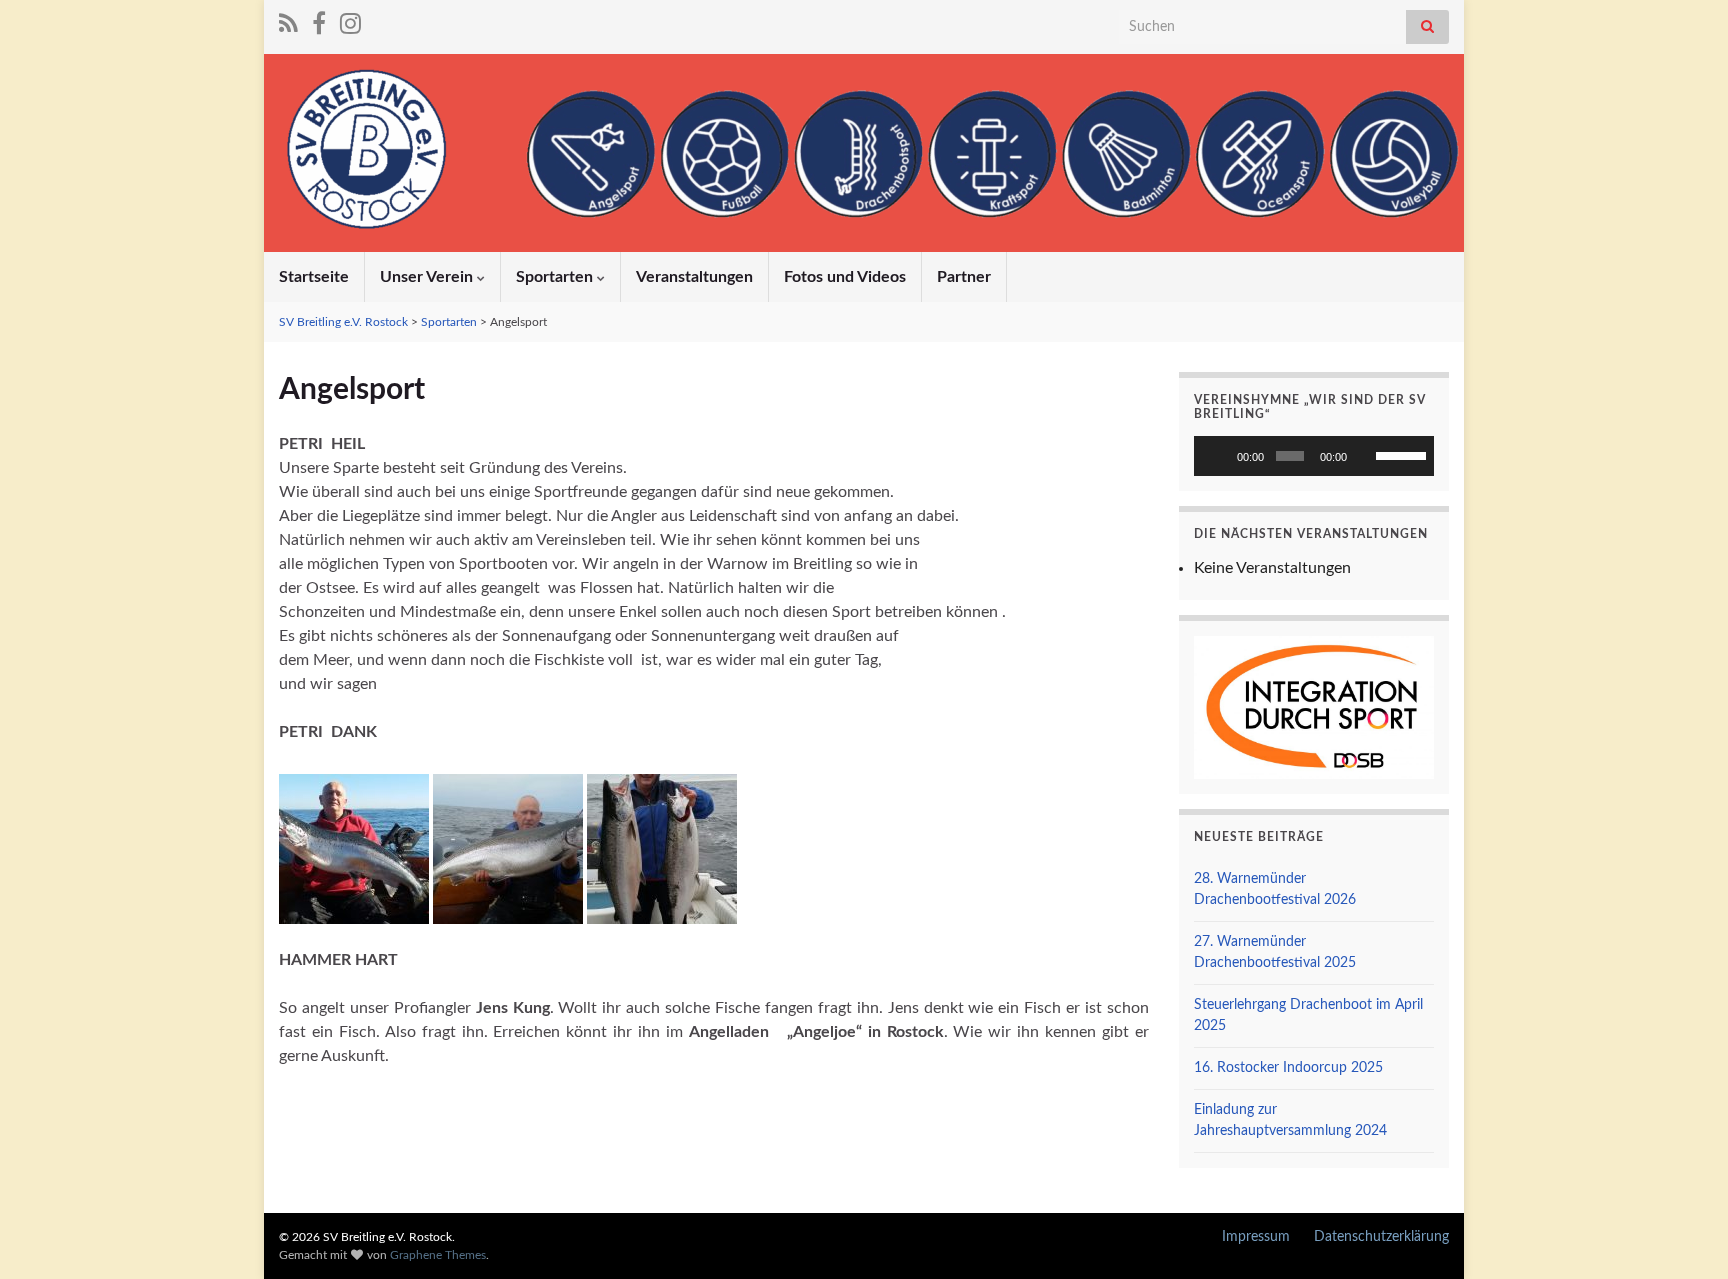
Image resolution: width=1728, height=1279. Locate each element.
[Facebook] (319, 22)
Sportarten (556, 277)
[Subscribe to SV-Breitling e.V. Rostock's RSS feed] (288, 22)
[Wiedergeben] (1220, 456)
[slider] (1400, 454)
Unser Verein (428, 277)
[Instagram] (350, 22)
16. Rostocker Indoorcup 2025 (1288, 1068)
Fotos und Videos (845, 277)
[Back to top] (1683, 1234)
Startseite (314, 277)
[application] (1314, 456)
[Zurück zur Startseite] (864, 153)
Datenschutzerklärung (1381, 1237)
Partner (964, 277)
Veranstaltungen (694, 277)
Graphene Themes (438, 1255)
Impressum (1256, 1237)
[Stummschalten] (1365, 456)
